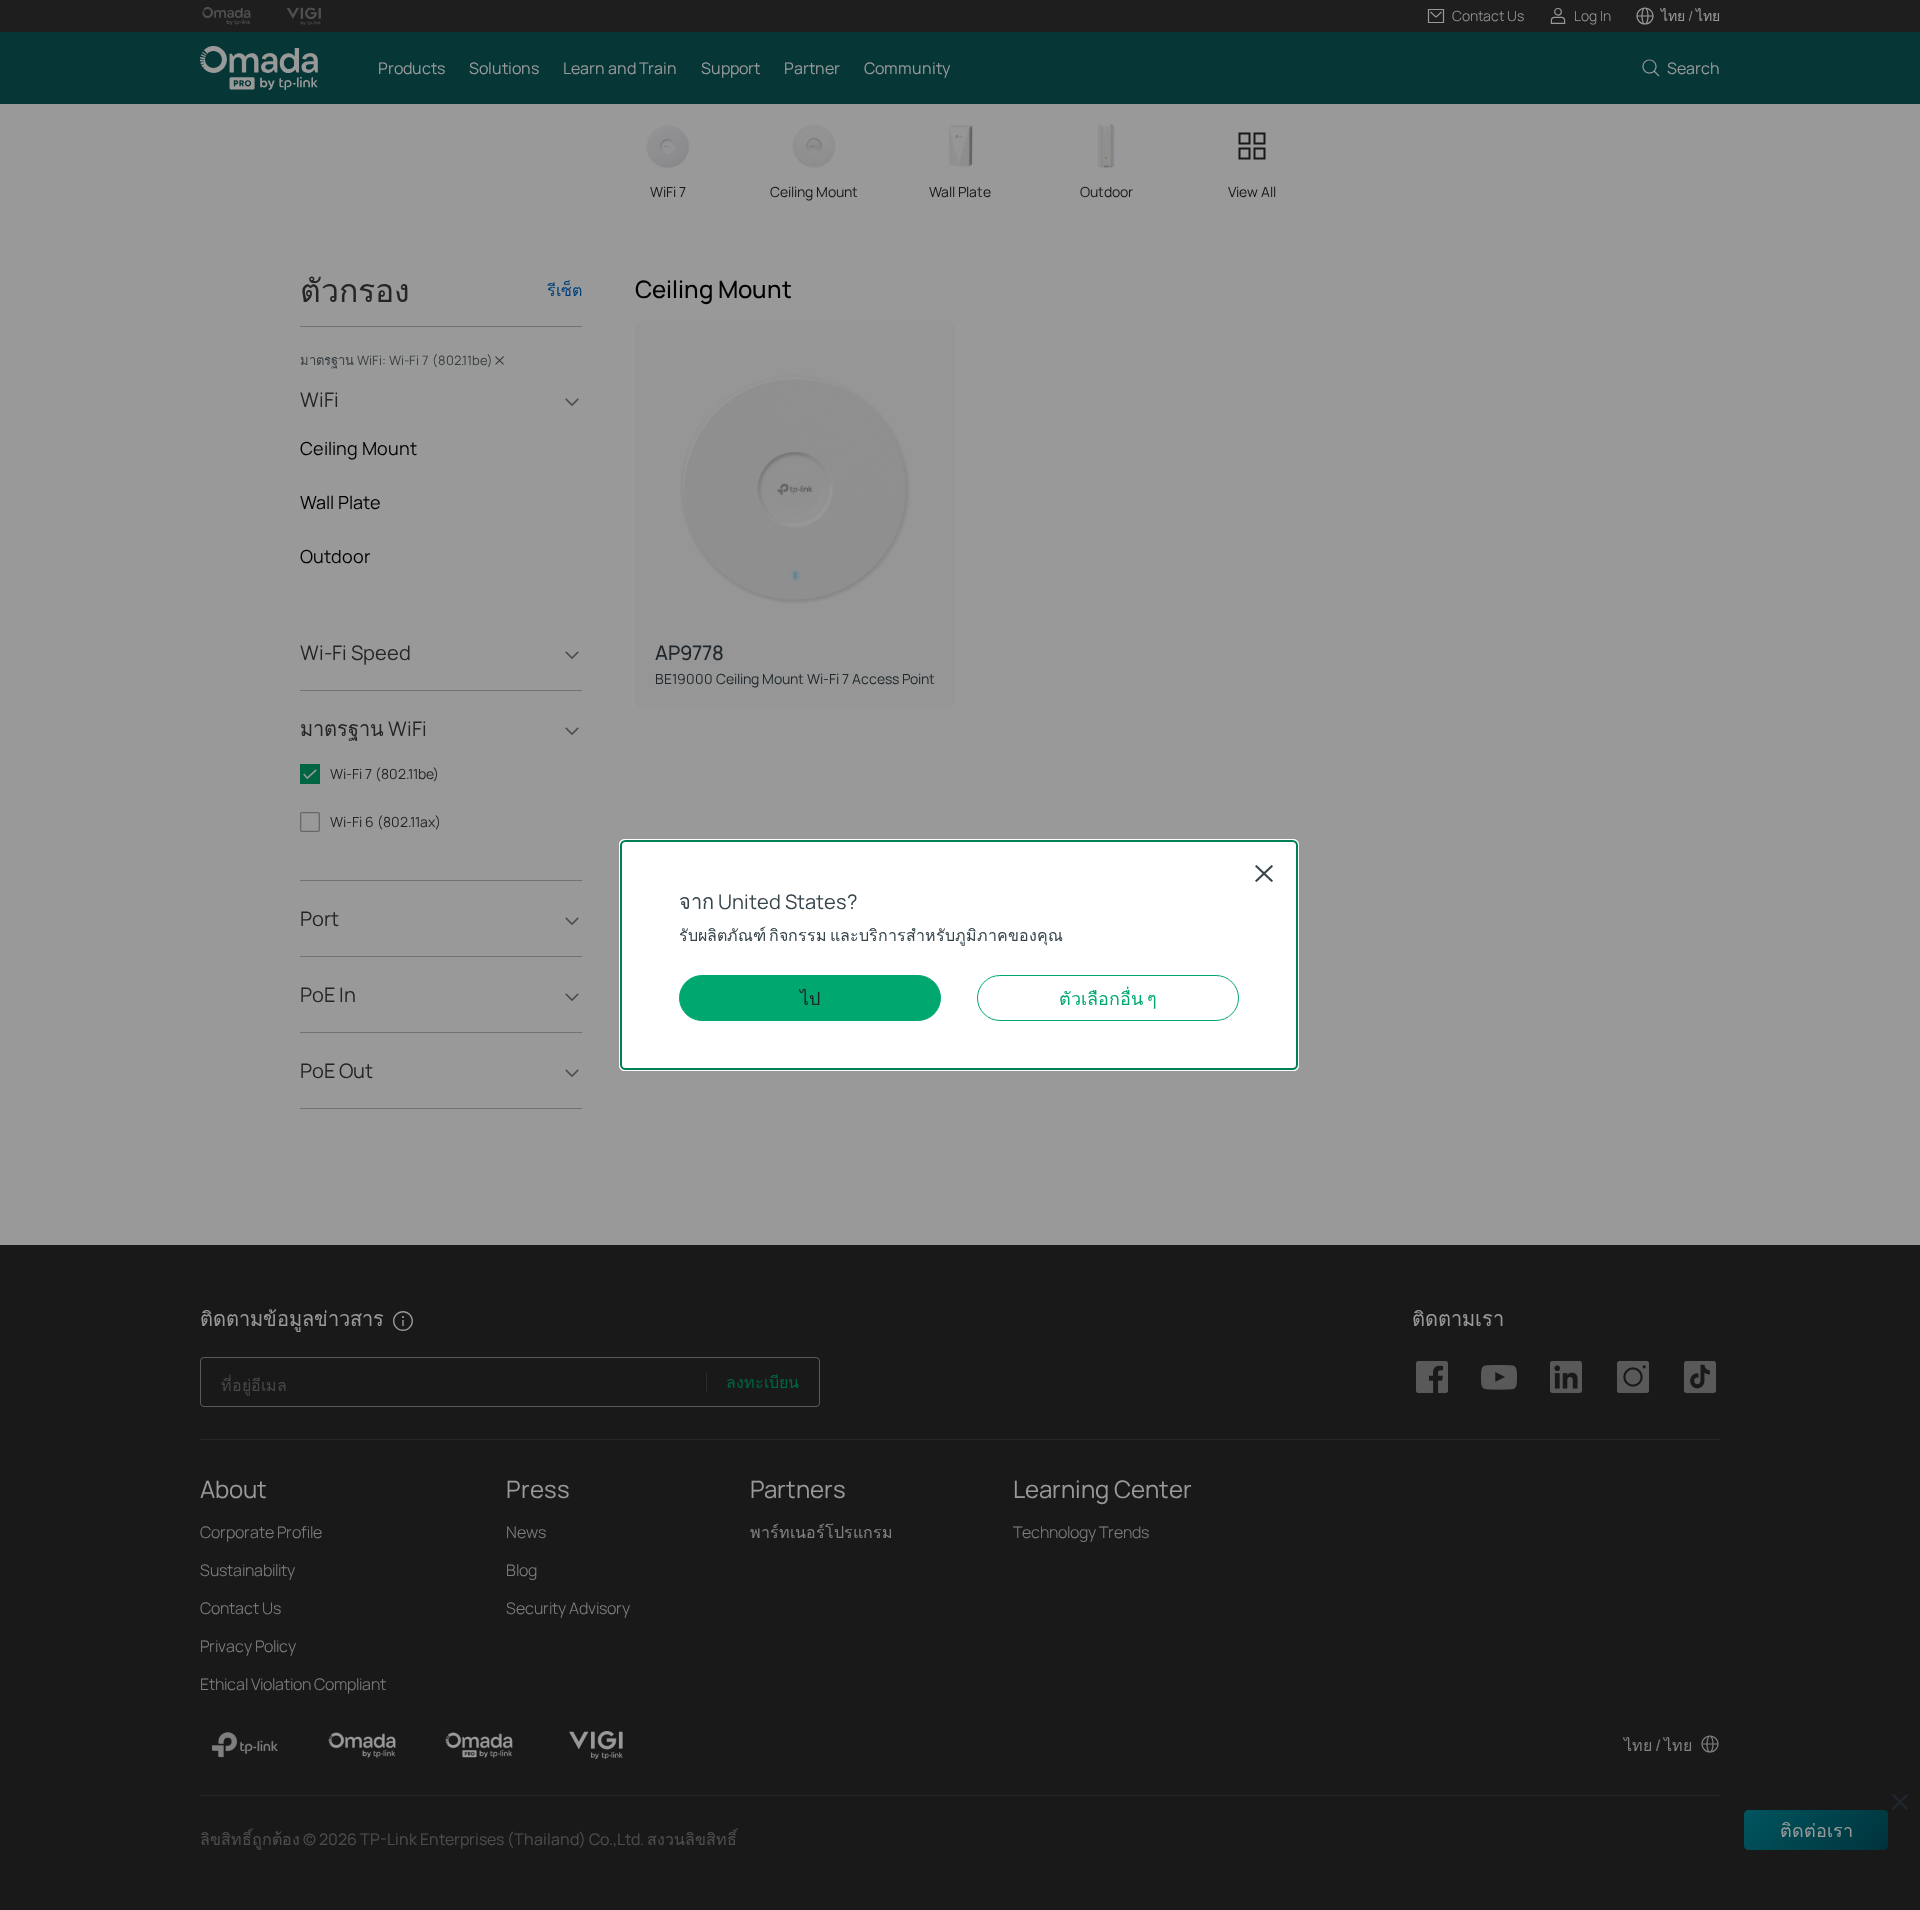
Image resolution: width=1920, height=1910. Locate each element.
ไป (810, 998)
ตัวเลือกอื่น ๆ (1108, 998)
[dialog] (960, 955)
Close (1264, 873)
